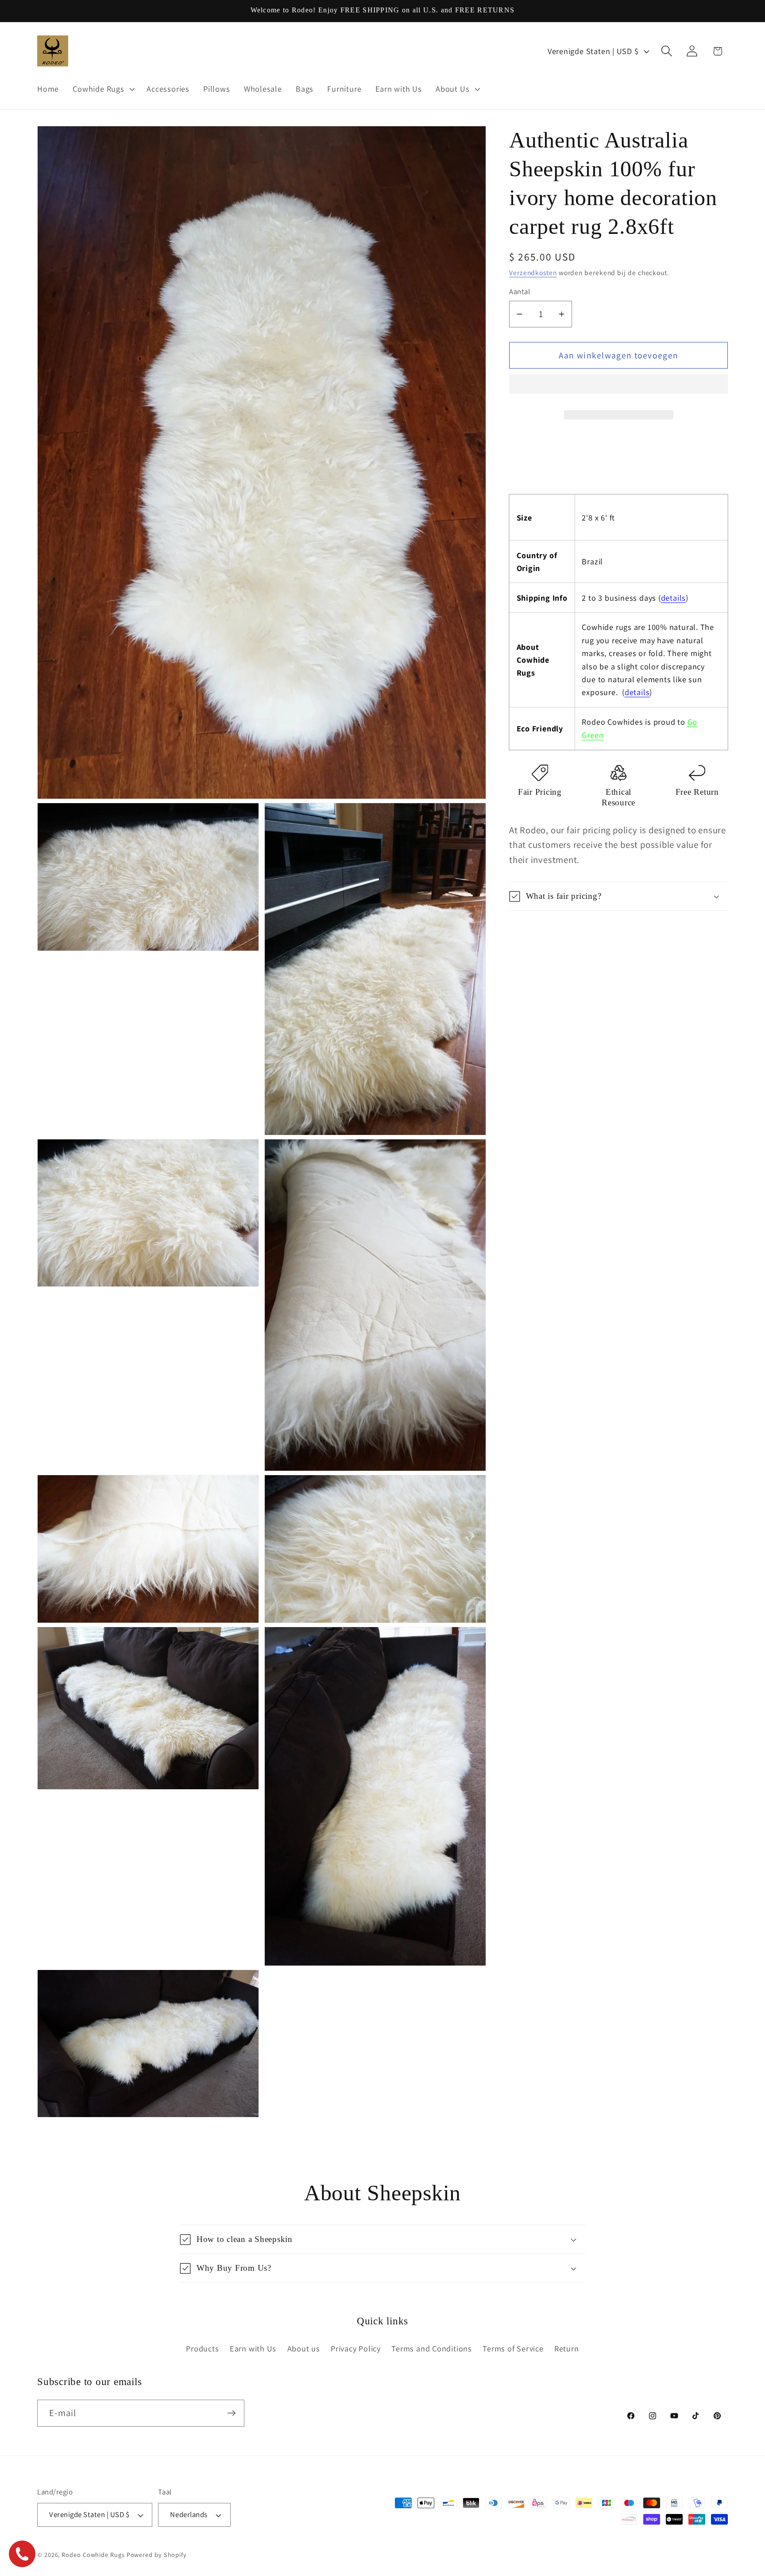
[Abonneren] (231, 2413)
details (673, 598)
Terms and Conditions (432, 2348)
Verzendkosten (533, 272)
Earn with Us (253, 2348)
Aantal (520, 291)
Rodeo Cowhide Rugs (93, 2555)
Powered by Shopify (157, 2555)
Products (202, 2348)
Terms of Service (513, 2348)
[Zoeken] (667, 51)
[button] (618, 388)
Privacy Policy (356, 2348)
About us (304, 2348)
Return (567, 2348)
